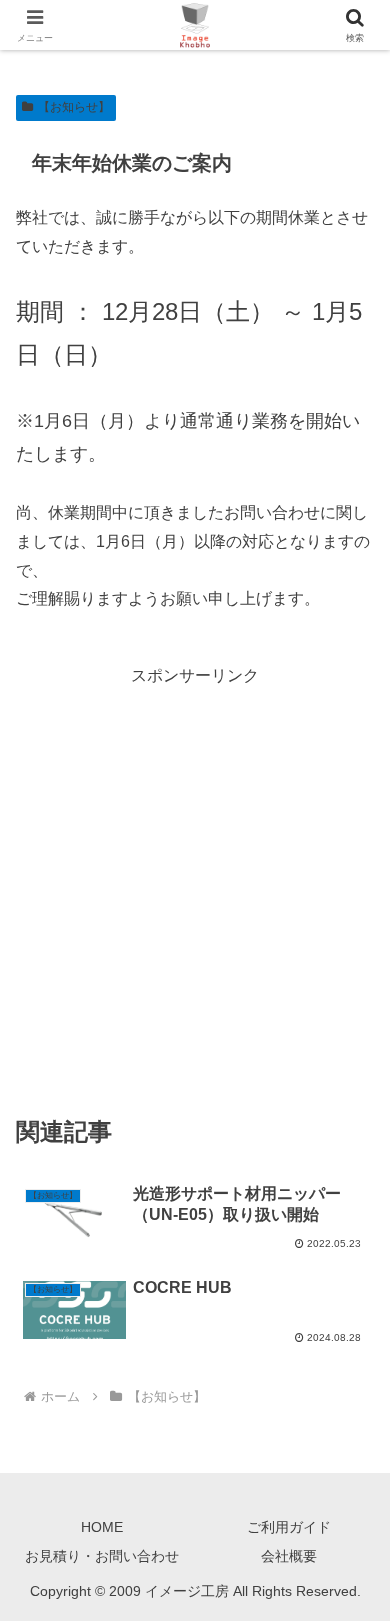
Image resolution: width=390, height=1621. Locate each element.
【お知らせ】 (74, 107)
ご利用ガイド (289, 1527)
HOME (102, 1527)
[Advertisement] (195, 886)
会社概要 (289, 1556)
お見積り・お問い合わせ (102, 1556)
